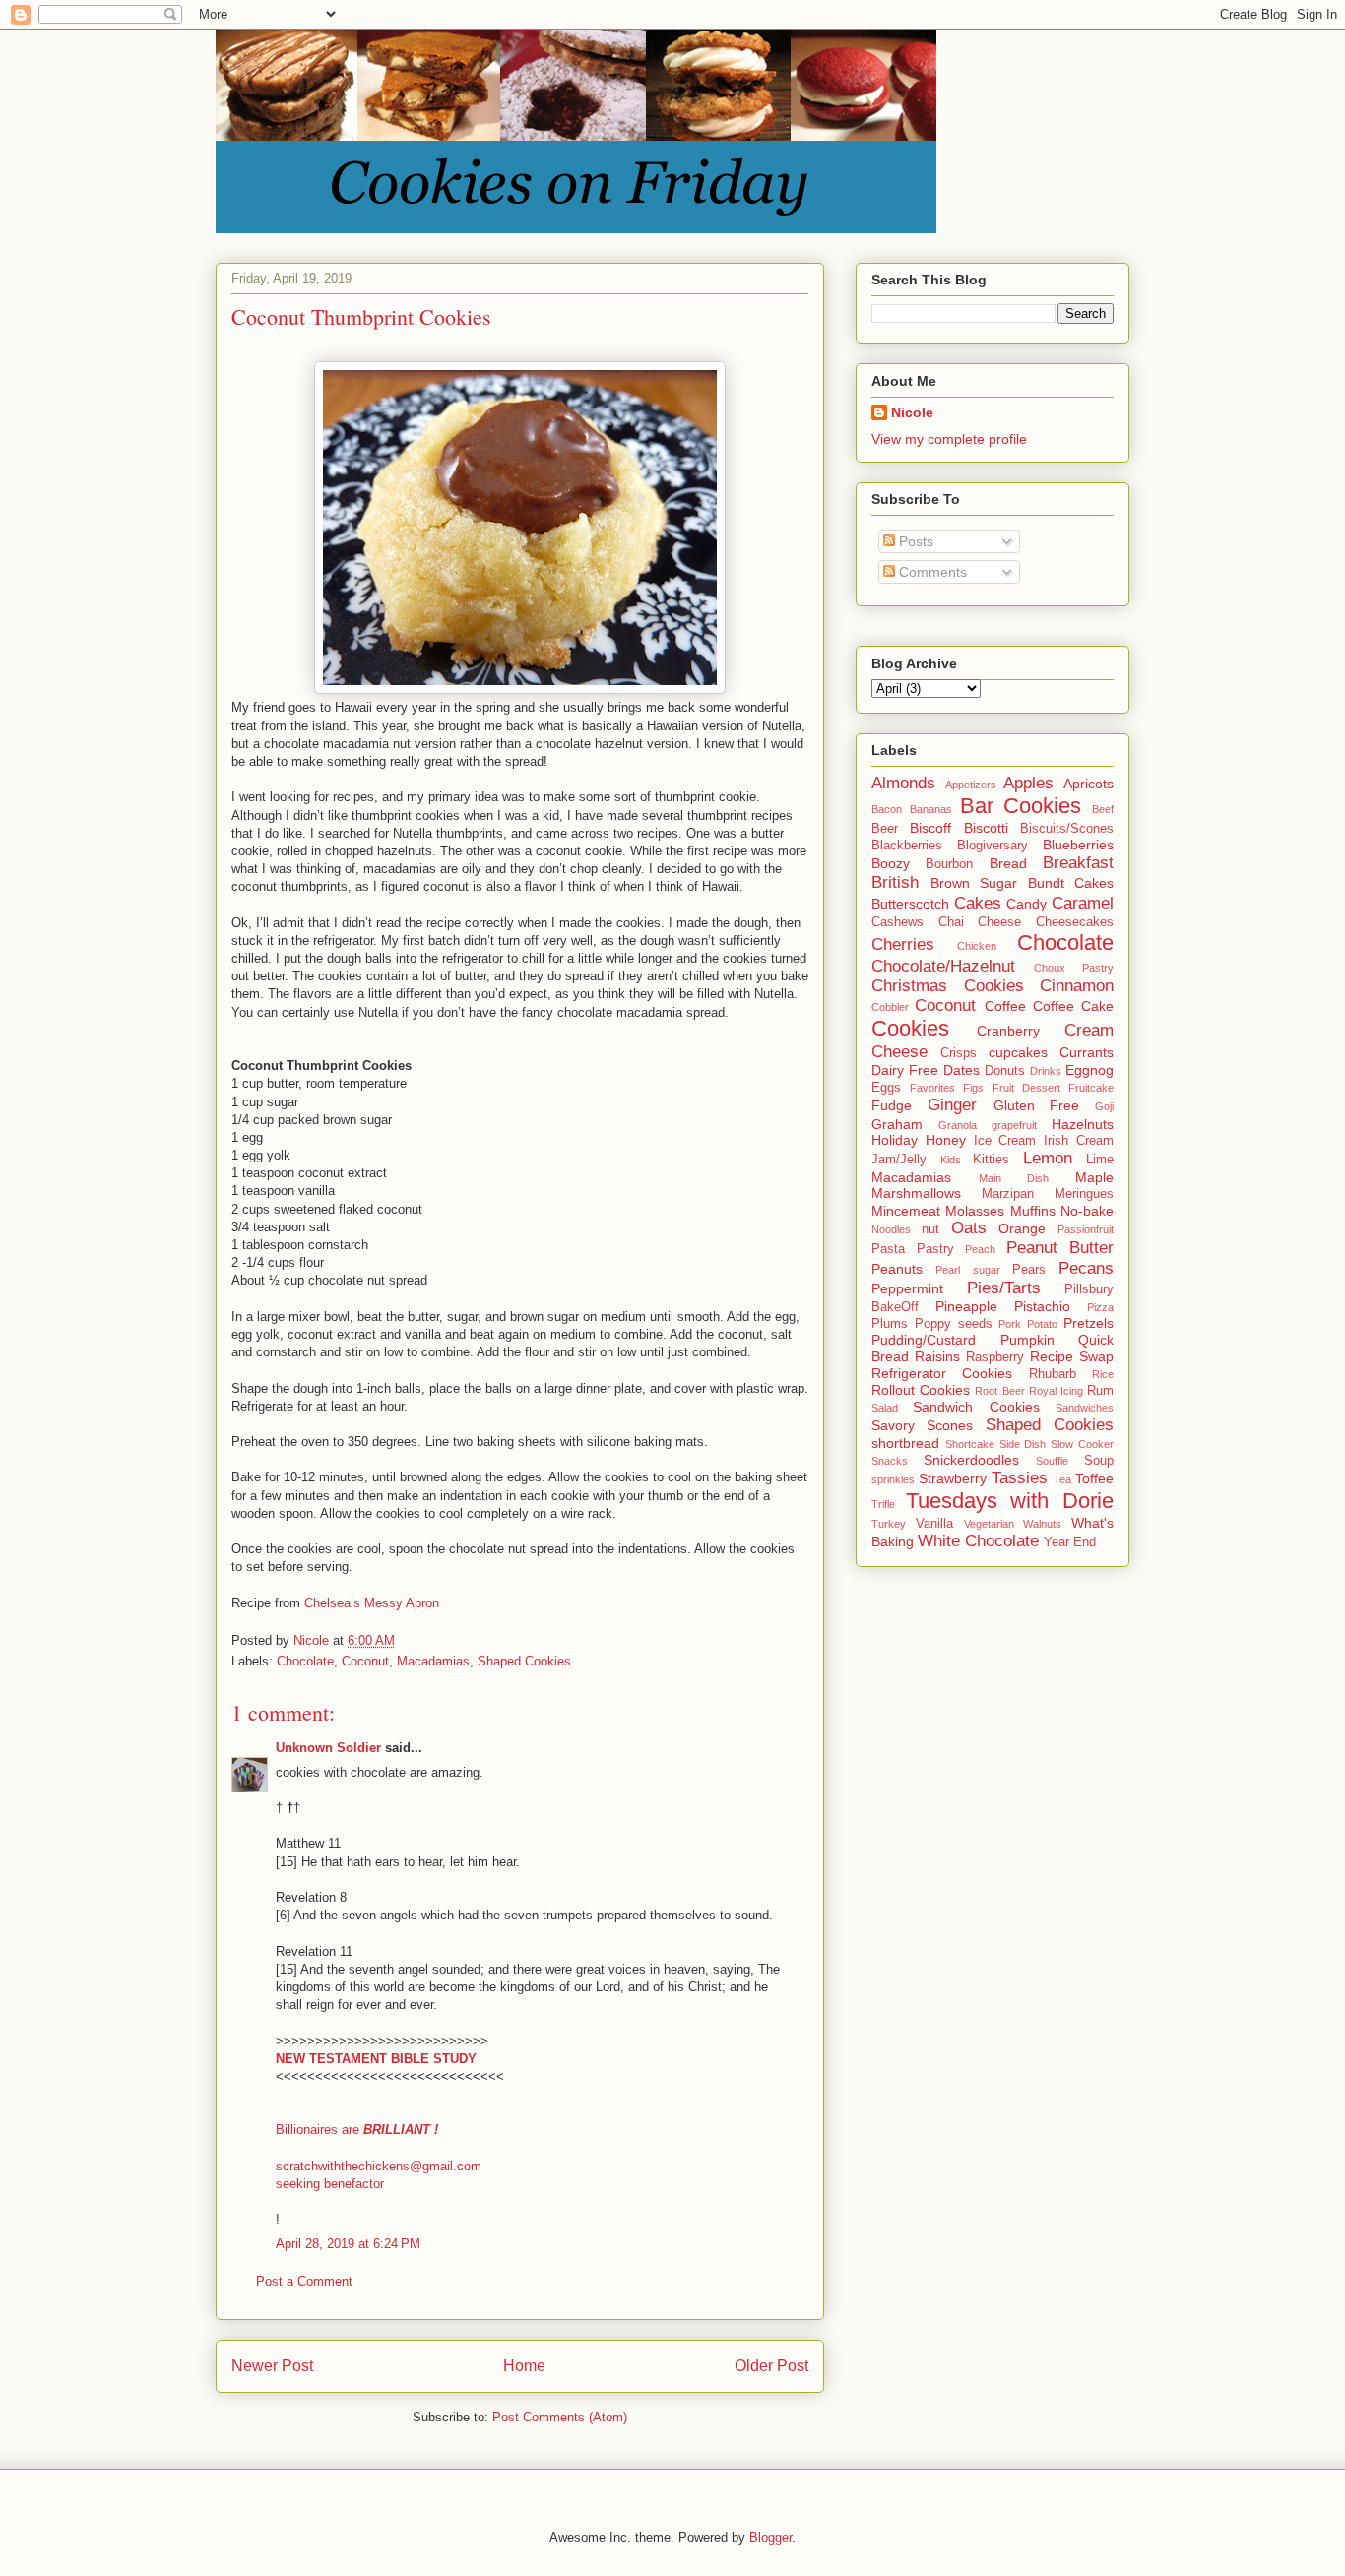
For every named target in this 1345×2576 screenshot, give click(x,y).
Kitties (991, 1160)
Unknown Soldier (328, 1748)
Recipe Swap (1072, 1356)
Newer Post (272, 2366)
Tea (1062, 1479)
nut (930, 1229)
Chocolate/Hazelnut (943, 966)
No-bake (1087, 1211)
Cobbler (890, 1007)
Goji (1104, 1106)
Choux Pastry (1074, 968)
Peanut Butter (1060, 1248)
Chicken (977, 946)
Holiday (895, 1140)
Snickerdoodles (971, 1460)
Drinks (1046, 1071)
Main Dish (1014, 1178)
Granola (958, 1125)
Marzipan (1008, 1194)
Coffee (1005, 1006)
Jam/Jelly (899, 1160)
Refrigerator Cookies (942, 1373)
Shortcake (970, 1444)
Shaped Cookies (524, 1661)
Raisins (937, 1356)
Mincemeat (906, 1211)
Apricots (1089, 784)
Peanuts (897, 1269)
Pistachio (1042, 1306)
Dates (961, 1070)
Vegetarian (989, 1524)
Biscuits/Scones (1067, 829)
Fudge (892, 1105)
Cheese (999, 922)
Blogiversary (993, 846)
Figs (973, 1088)
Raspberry (995, 1357)
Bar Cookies (1021, 806)
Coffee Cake (1073, 1006)
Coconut (365, 1661)
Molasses (975, 1211)
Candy (1026, 904)
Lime (1100, 1160)
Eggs (886, 1088)
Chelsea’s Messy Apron (372, 1603)
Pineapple (966, 1306)
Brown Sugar (974, 883)
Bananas (931, 809)
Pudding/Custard (924, 1340)
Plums (890, 1324)
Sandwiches (1085, 1408)
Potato (1042, 1324)
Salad (885, 1408)
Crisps (959, 1053)
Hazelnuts (1083, 1124)
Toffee (1094, 1478)
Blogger (770, 2537)
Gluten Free (1037, 1105)
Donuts (1005, 1071)
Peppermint (907, 1288)
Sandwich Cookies (976, 1407)
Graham (897, 1124)
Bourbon (949, 864)
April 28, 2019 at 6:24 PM (348, 2244)
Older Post (771, 2366)
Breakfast (1078, 863)
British (895, 882)
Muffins (1033, 1211)
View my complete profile (949, 439)
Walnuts (1042, 1524)
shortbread (905, 1443)
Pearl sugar (967, 1270)
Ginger (952, 1105)
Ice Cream (1005, 1141)
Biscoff (930, 828)
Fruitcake (1091, 1088)
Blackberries (907, 846)
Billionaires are (357, 2130)
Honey (946, 1140)
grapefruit (1014, 1125)
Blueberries (1078, 845)
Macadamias (433, 1661)
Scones (950, 1425)
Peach (980, 1249)
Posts (914, 541)
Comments (931, 572)
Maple (1094, 1177)
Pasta (888, 1249)
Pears (1029, 1270)
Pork (1010, 1324)
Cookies (910, 1028)
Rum (1100, 1391)
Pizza (1100, 1307)
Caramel (1083, 903)
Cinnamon (1077, 986)
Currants (1087, 1052)
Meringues (1084, 1194)
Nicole (912, 412)
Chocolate (305, 1661)
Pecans (1086, 1268)
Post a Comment (304, 2281)
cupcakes (1018, 1052)
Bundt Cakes (1071, 883)
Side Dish (1023, 1444)
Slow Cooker (1082, 1444)
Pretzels (1089, 1323)
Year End (1070, 1542)
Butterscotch (910, 904)
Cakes (978, 903)
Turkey (889, 1524)
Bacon (887, 809)
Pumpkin (1027, 1340)
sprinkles (893, 1479)
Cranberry (1008, 1031)
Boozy (891, 863)
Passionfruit (1086, 1229)
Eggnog (1089, 1070)
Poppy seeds (954, 1324)
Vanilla (934, 1524)
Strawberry (953, 1478)
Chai (951, 922)
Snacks (890, 1461)
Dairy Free (905, 1070)
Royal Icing (1056, 1391)
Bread (1008, 863)
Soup (1099, 1461)
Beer (885, 829)
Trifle (883, 1504)
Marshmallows (916, 1193)
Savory (893, 1425)
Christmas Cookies (948, 986)
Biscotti (986, 828)
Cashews (897, 922)
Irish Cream (1079, 1141)
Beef (1103, 809)
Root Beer (999, 1391)
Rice (1103, 1374)
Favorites (932, 1088)
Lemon (1048, 1158)
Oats (969, 1228)
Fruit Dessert (1026, 1088)
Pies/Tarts (1004, 1288)
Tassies (1020, 1478)
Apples (1028, 783)
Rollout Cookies (921, 1390)
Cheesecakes (1075, 922)
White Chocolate (978, 1541)
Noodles (891, 1229)
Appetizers (971, 785)
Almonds (903, 783)
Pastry (935, 1249)
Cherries (903, 944)
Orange (1022, 1228)
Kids (951, 1160)
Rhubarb (1053, 1374)
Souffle (1052, 1461)
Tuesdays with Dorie (1010, 1501)
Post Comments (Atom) (560, 2417)
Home (524, 2366)
